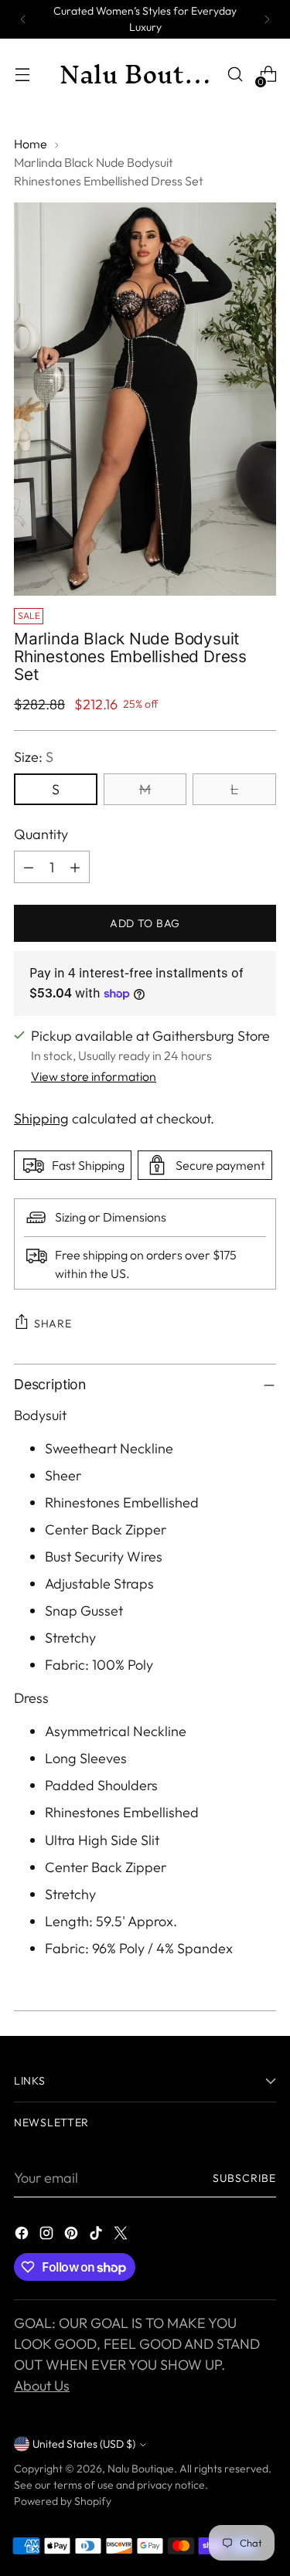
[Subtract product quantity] (29, 867)
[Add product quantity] (75, 867)
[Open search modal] (235, 75)
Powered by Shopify (63, 2501)
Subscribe (244, 2178)
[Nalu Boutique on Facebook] (23, 2236)
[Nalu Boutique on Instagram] (48, 2236)
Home (31, 144)
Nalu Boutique (141, 2469)
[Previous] (23, 19)
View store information (94, 1076)
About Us (42, 2386)
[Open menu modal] (22, 75)
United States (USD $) (84, 2444)
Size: (34, 757)
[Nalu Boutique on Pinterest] (73, 2236)
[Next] (267, 19)
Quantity (41, 834)
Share (53, 1324)
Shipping (41, 1118)
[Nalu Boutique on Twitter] (122, 2236)
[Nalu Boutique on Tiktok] (97, 2236)
